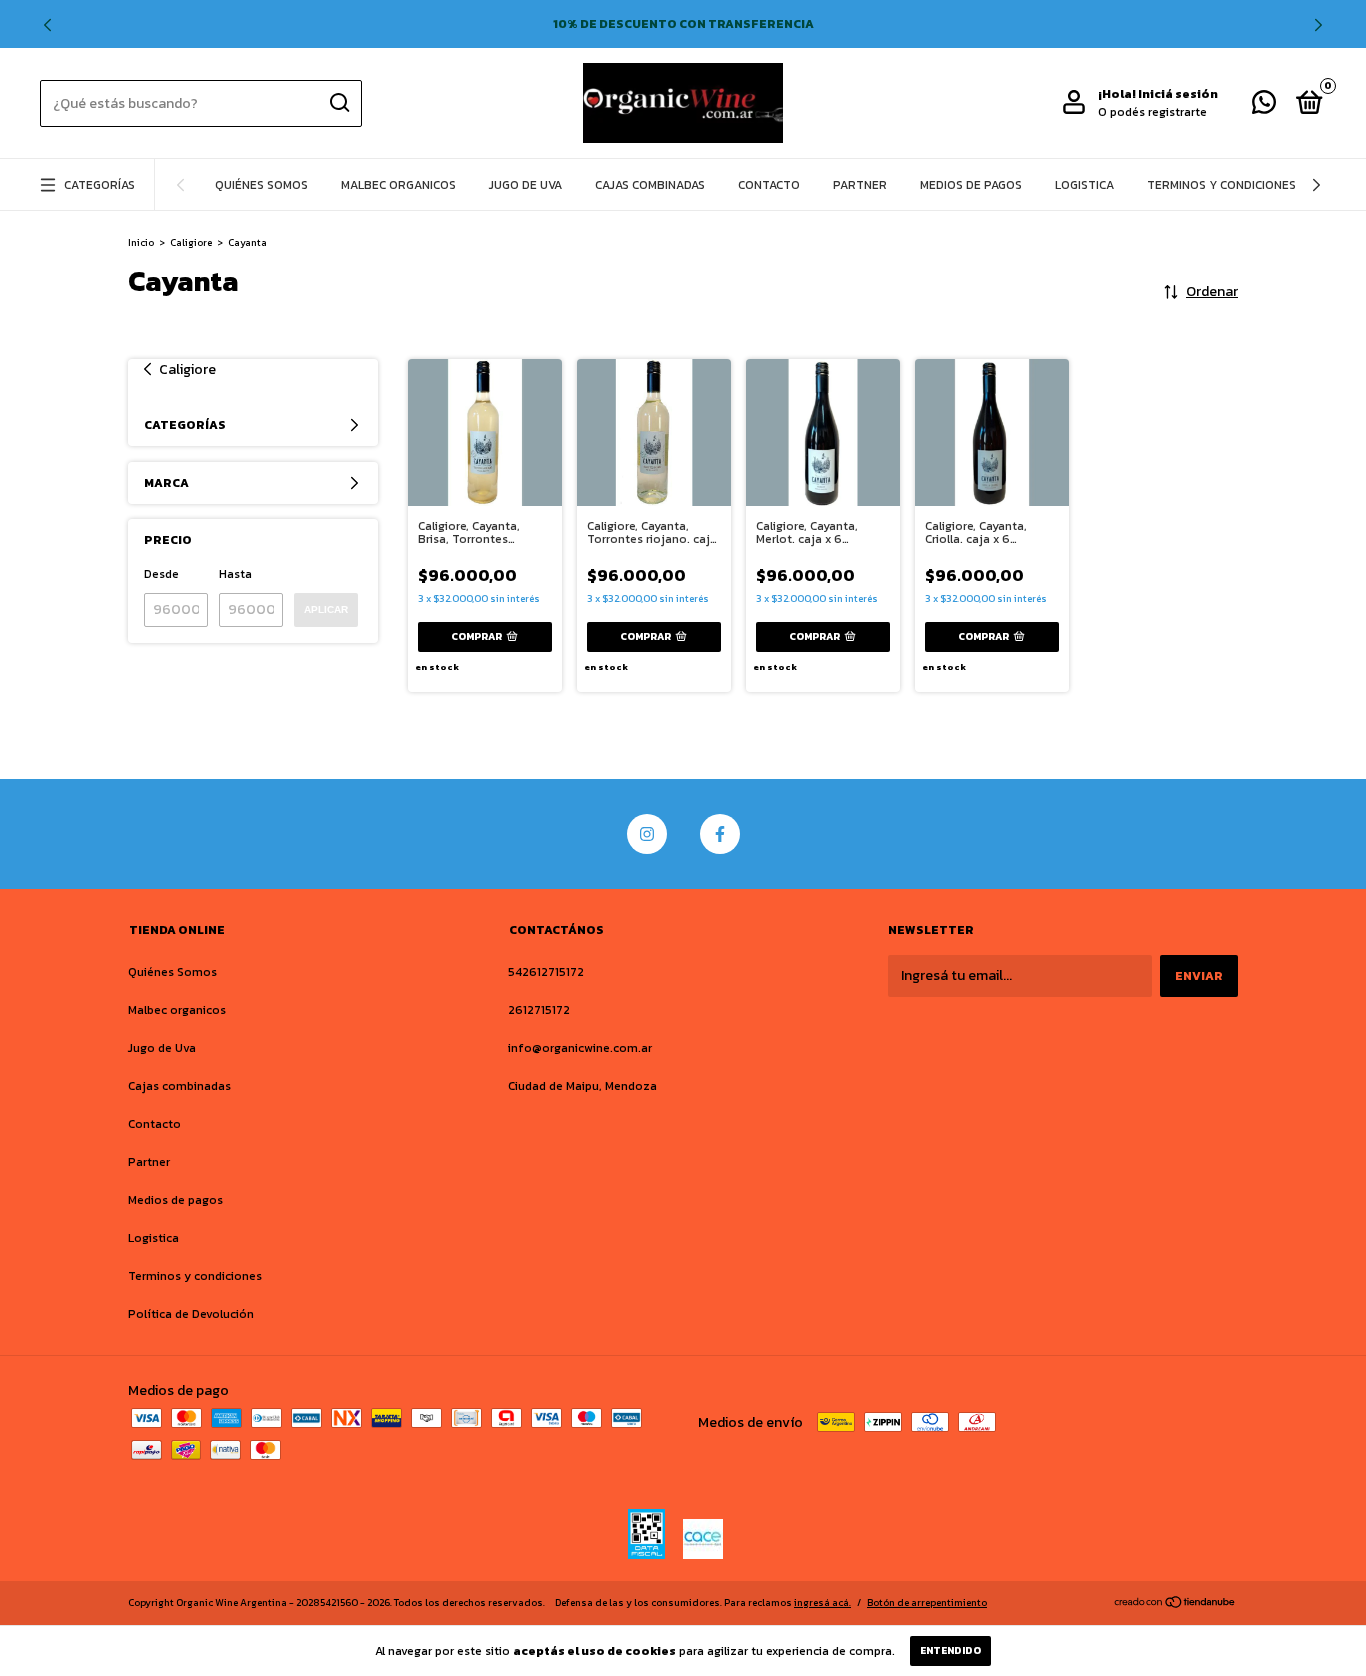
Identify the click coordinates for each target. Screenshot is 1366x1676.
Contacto (769, 185)
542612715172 (546, 972)
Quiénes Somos (261, 185)
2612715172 (539, 1010)
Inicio (141, 242)
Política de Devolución (191, 1314)
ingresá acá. (822, 1602)
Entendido (950, 1650)
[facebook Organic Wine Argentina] (720, 834)
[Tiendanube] (1175, 1604)
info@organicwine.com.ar (580, 1048)
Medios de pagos (971, 185)
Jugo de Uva (525, 185)
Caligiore (191, 242)
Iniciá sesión (1178, 94)
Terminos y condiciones (1221, 185)
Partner (860, 185)
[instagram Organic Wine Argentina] (647, 834)
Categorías (99, 185)
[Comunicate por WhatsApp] (1264, 107)
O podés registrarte (1152, 112)
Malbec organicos (398, 185)
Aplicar (326, 609)
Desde (161, 574)
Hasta (235, 574)
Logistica (1084, 185)
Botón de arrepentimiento (927, 1602)
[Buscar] (338, 103)
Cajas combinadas (650, 185)
